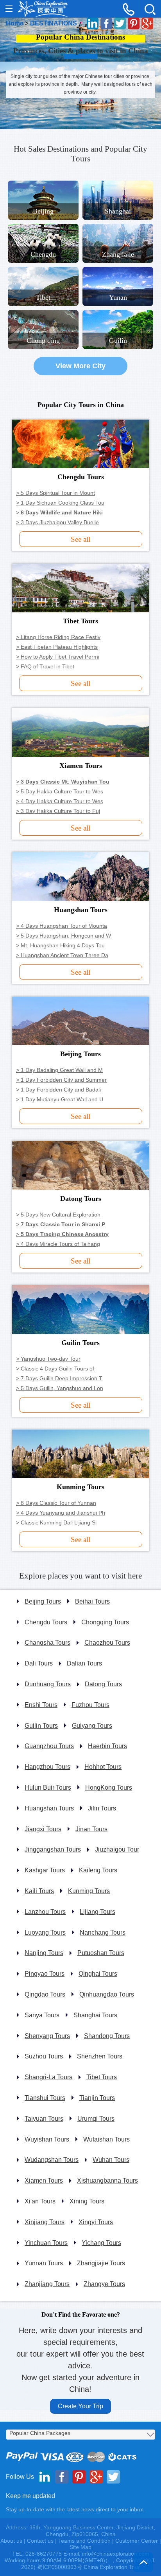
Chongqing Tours (105, 1622)
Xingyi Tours (96, 2222)
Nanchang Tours (103, 1932)
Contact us (40, 2541)
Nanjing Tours (44, 1953)
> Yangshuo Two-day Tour (48, 1359)
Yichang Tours (101, 2243)
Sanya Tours (42, 2015)
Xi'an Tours (40, 2201)
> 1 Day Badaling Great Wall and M (59, 1070)
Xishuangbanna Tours (107, 2180)
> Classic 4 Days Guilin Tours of (55, 1369)
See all (80, 539)
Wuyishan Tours (47, 2139)
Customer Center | (138, 2541)
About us (11, 2541)
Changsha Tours (47, 1643)
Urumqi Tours (96, 2119)
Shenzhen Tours (100, 2056)
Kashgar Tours (45, 1870)
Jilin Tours (102, 1808)
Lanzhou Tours (45, 1912)
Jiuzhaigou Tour (117, 1849)
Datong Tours (103, 1684)
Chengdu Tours (46, 1622)
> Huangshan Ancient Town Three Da (62, 955)
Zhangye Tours (104, 2284)
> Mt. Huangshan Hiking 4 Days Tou (60, 945)
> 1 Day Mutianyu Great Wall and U (60, 1099)
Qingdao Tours (45, 1994)
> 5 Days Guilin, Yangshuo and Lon (60, 1388)
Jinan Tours (91, 1829)
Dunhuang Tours (48, 1684)
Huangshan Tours (49, 1808)
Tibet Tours (102, 2077)
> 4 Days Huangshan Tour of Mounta (62, 926)
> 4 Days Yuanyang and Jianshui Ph (61, 1513)
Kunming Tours (89, 1891)
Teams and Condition (84, 2541)
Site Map (80, 2547)
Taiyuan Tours (44, 2119)
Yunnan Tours (44, 2263)
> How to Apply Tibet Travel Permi (58, 657)
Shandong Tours (107, 2036)
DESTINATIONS (54, 23)
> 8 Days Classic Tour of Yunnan (56, 1503)
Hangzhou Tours (47, 1767)
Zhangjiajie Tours (101, 2263)
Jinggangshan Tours (53, 1849)
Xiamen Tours (44, 2180)
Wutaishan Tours (106, 2139)
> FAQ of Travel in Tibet (45, 666)
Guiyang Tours (92, 1726)
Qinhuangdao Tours (107, 1994)
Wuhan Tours (111, 2160)
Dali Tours (39, 1663)
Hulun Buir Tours (48, 1788)
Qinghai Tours (98, 1974)
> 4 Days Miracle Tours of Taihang (58, 1244)
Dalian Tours (84, 1663)
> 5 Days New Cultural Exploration (58, 1215)
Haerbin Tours (107, 1746)
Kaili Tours (39, 1891)
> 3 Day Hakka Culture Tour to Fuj (58, 811)
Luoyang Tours (45, 1932)
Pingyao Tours (45, 1974)
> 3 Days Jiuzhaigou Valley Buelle (57, 522)
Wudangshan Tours (52, 2160)
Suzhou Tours (44, 2056)
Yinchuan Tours (46, 2243)
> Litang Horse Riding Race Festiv (58, 637)
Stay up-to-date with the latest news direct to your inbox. (75, 2509)
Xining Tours (87, 2201)
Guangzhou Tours (49, 1746)
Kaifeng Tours (98, 1870)
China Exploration (43, 9)
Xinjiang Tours (45, 2222)
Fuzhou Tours (90, 1705)
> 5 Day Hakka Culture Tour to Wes (60, 791)
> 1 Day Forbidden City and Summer (61, 1080)
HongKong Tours (109, 1788)
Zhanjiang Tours (47, 2284)
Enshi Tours (41, 1705)
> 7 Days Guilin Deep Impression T (59, 1378)
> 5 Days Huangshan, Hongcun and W (64, 936)
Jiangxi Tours (43, 1829)
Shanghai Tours (95, 2015)
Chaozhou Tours (107, 1643)
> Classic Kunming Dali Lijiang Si (56, 1522)
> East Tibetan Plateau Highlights (57, 647)
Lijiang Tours (97, 1912)
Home (15, 23)
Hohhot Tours (103, 1767)
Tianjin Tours (97, 2098)
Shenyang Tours (47, 2036)
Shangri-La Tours (48, 2077)
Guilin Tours (41, 1726)
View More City (80, 366)
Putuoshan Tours (101, 1953)
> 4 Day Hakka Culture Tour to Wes (60, 801)
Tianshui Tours (45, 2098)
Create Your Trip (80, 2406)
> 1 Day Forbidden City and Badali (58, 1090)
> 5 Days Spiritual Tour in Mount (55, 493)
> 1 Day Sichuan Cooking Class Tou (60, 503)
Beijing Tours (43, 1601)
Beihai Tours (92, 1601)
